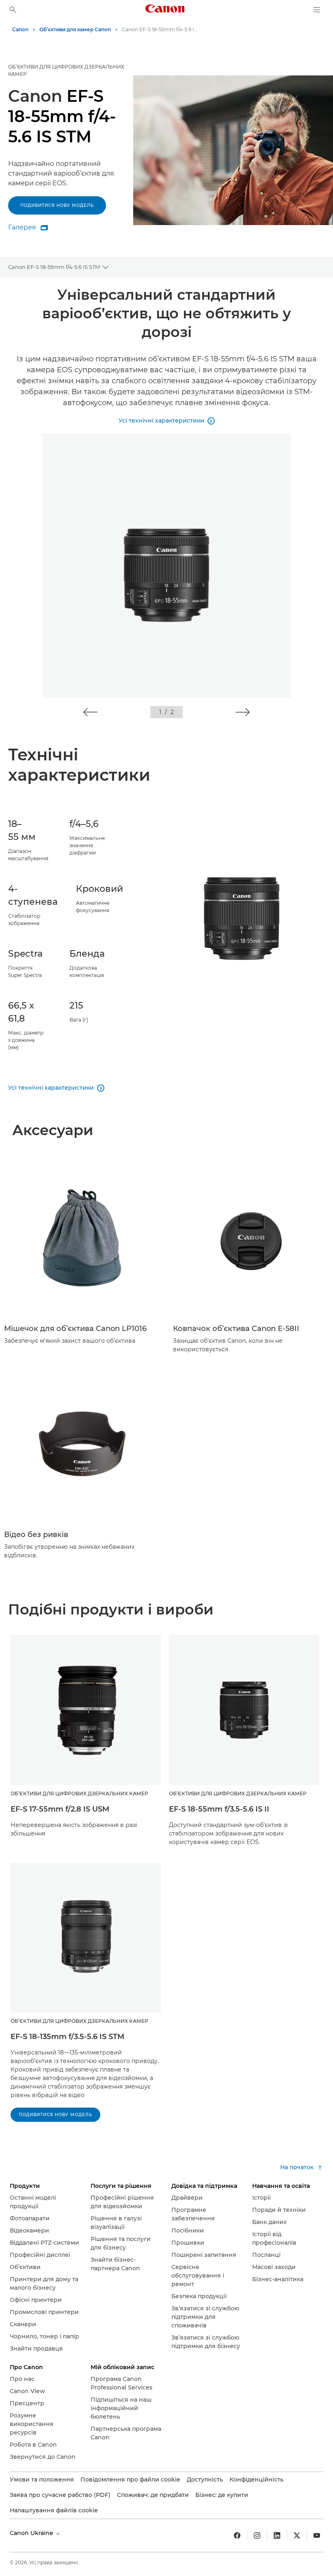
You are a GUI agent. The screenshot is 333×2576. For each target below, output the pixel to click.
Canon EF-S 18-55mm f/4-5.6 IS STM (54, 267)
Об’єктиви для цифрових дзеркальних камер (66, 70)
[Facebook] (237, 2535)
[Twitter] (297, 2535)
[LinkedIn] (277, 2535)
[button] (90, 712)
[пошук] (13, 10)
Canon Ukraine (32, 2533)
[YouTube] (317, 2535)
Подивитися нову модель (57, 205)
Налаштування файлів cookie (54, 2510)
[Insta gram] (257, 2535)
